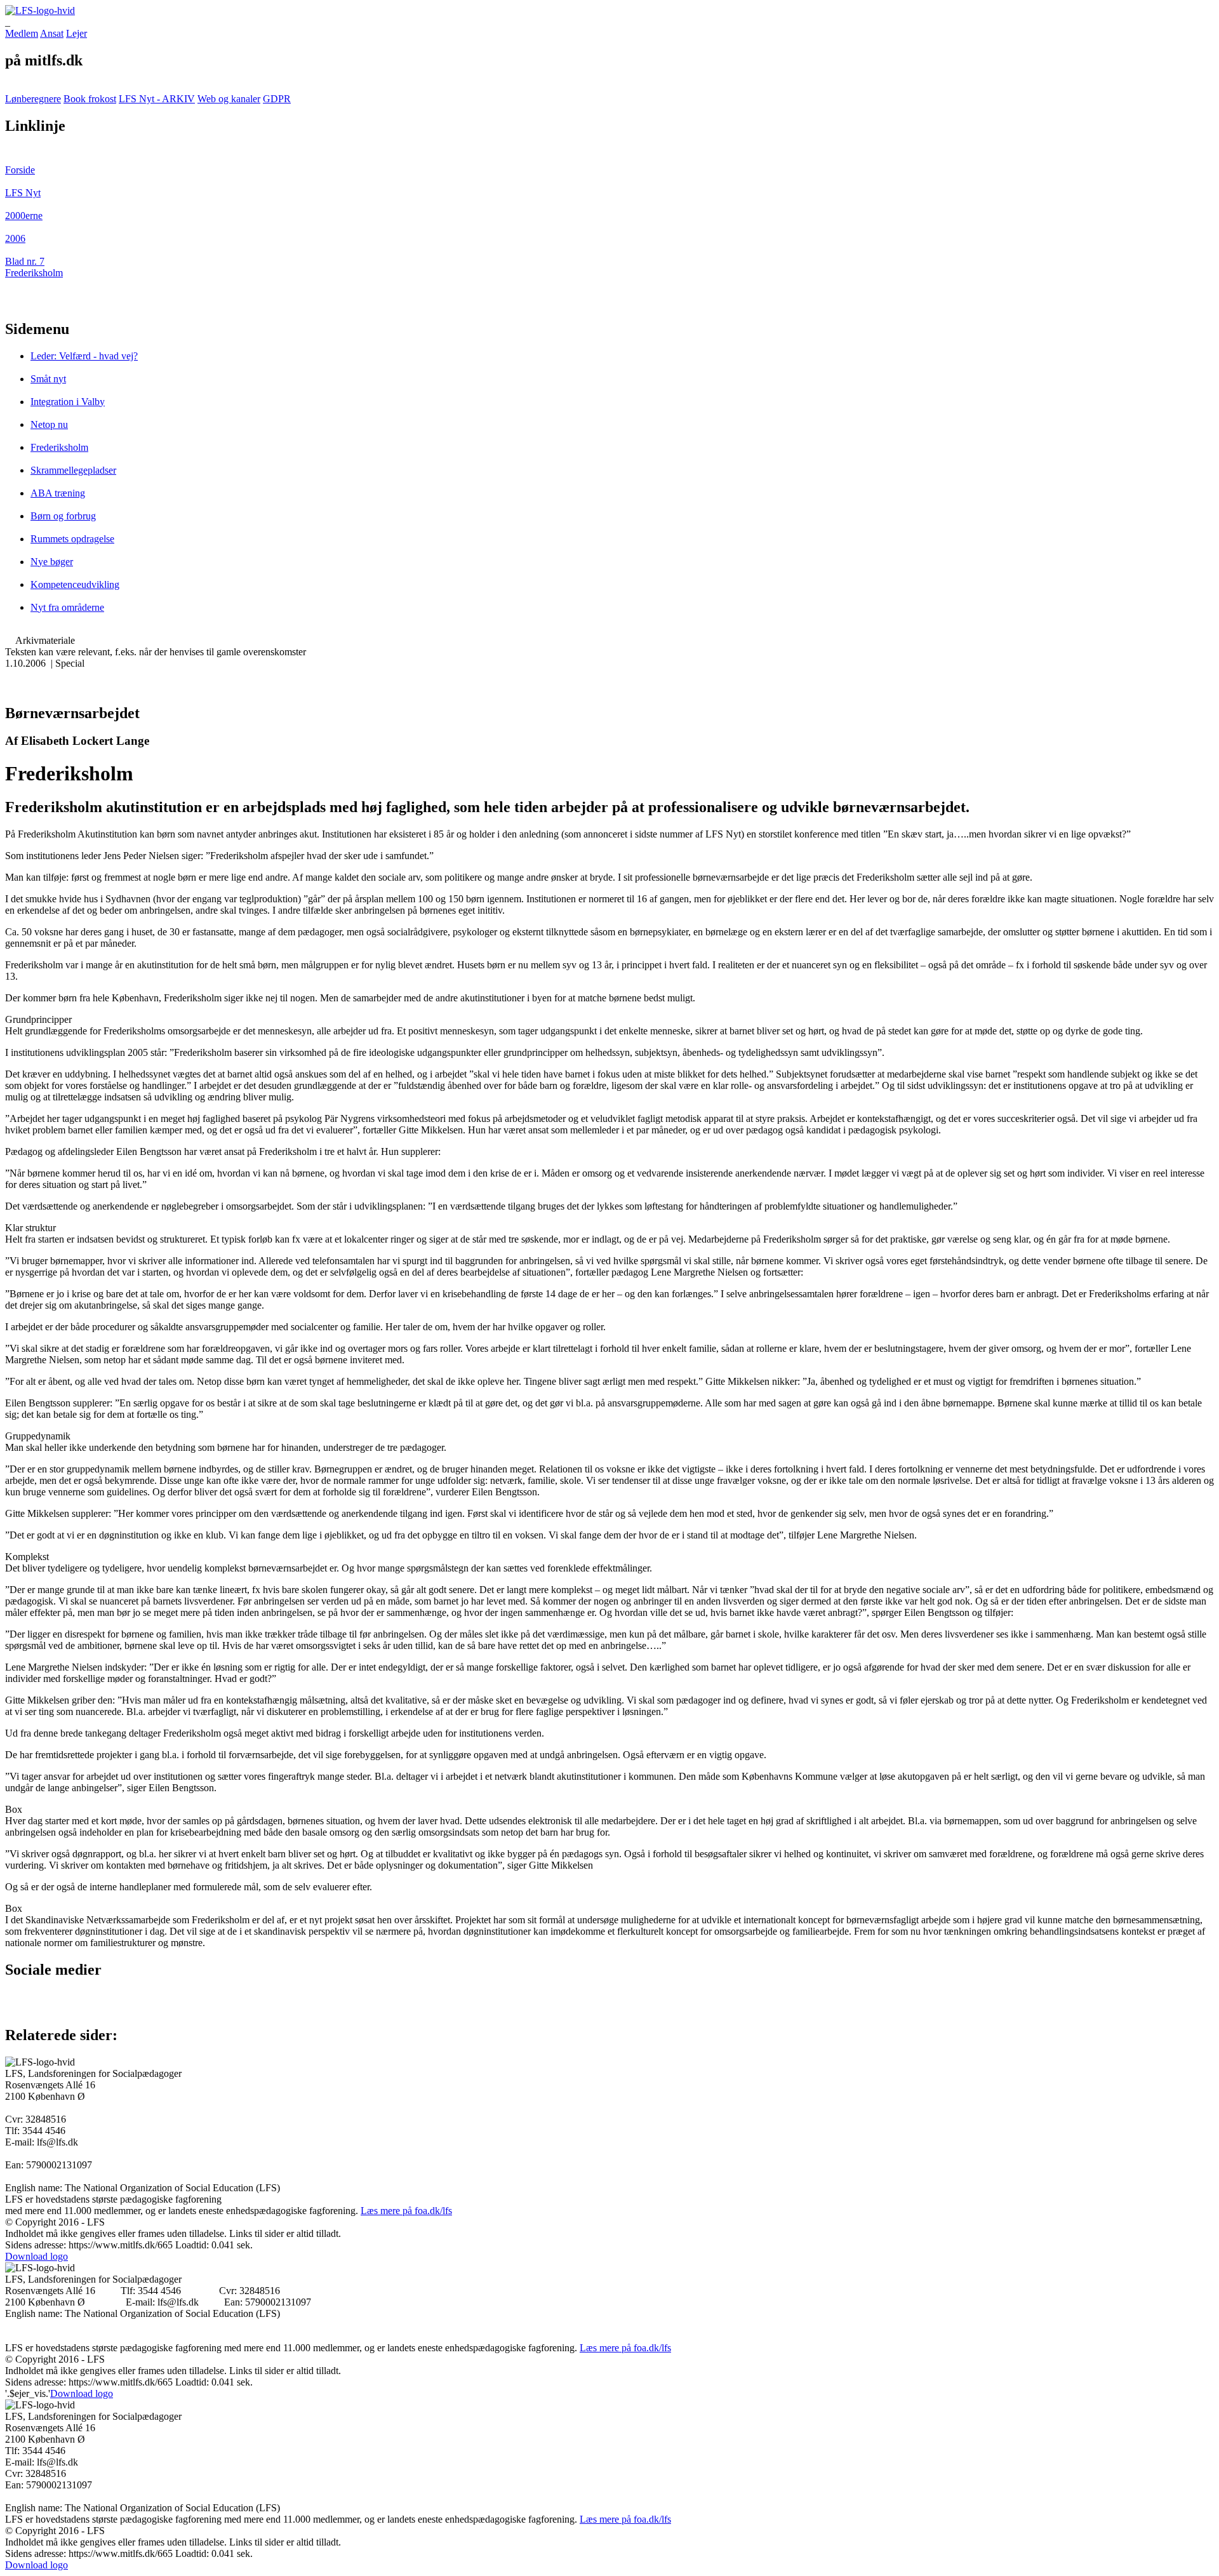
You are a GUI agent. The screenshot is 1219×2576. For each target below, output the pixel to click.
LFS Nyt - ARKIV (157, 99)
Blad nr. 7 (25, 261)
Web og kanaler (229, 99)
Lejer (77, 33)
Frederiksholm (34, 273)
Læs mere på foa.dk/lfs (406, 2211)
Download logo (37, 2256)
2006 (15, 238)
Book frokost (90, 99)
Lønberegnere (33, 99)
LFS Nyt (23, 193)
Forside (20, 170)
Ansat (52, 33)
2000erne (24, 216)
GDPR (277, 99)
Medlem (22, 33)
